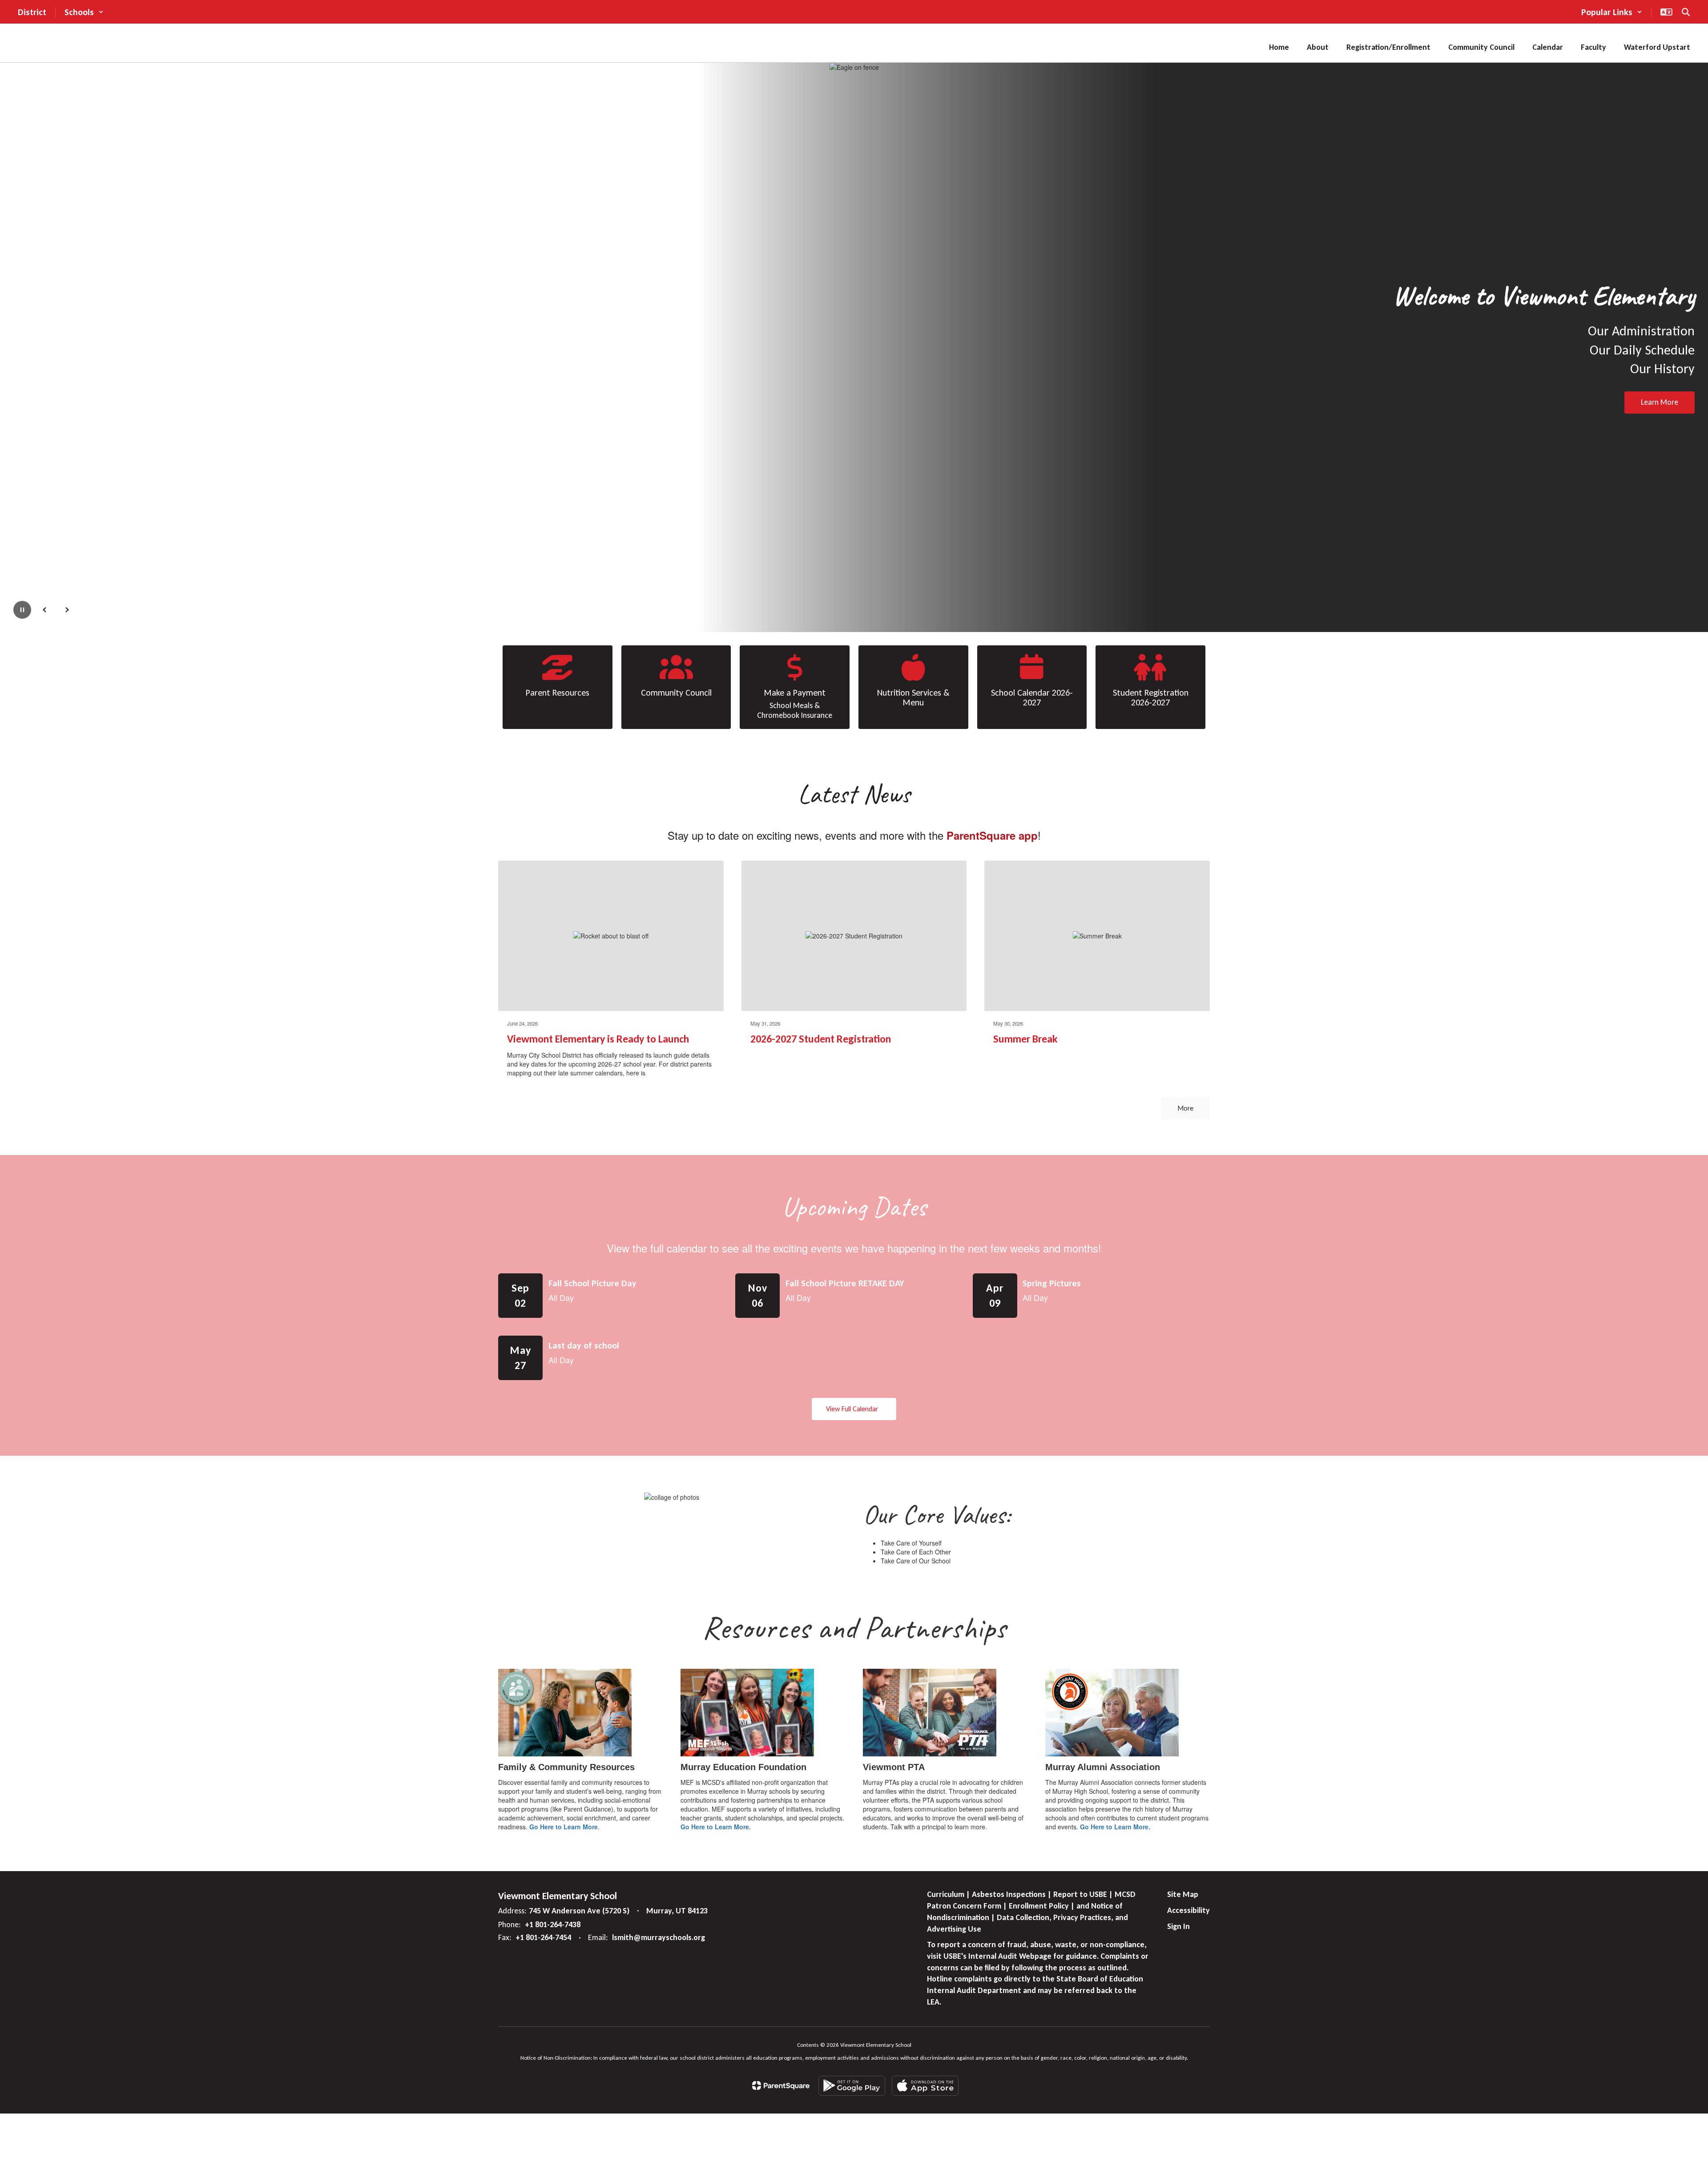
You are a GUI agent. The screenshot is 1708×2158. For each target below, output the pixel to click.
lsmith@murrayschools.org (659, 1937)
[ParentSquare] (781, 2086)
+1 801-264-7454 (543, 1937)
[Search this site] (1686, 12)
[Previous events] (507, 1409)
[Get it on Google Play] (852, 2086)
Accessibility (1188, 1910)
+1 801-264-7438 (553, 1924)
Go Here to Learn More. (716, 1827)
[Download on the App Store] (925, 2086)
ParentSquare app (992, 835)
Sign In (1178, 1926)
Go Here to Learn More (564, 1827)
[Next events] (1201, 1409)
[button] (84, 12)
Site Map (1183, 1894)
